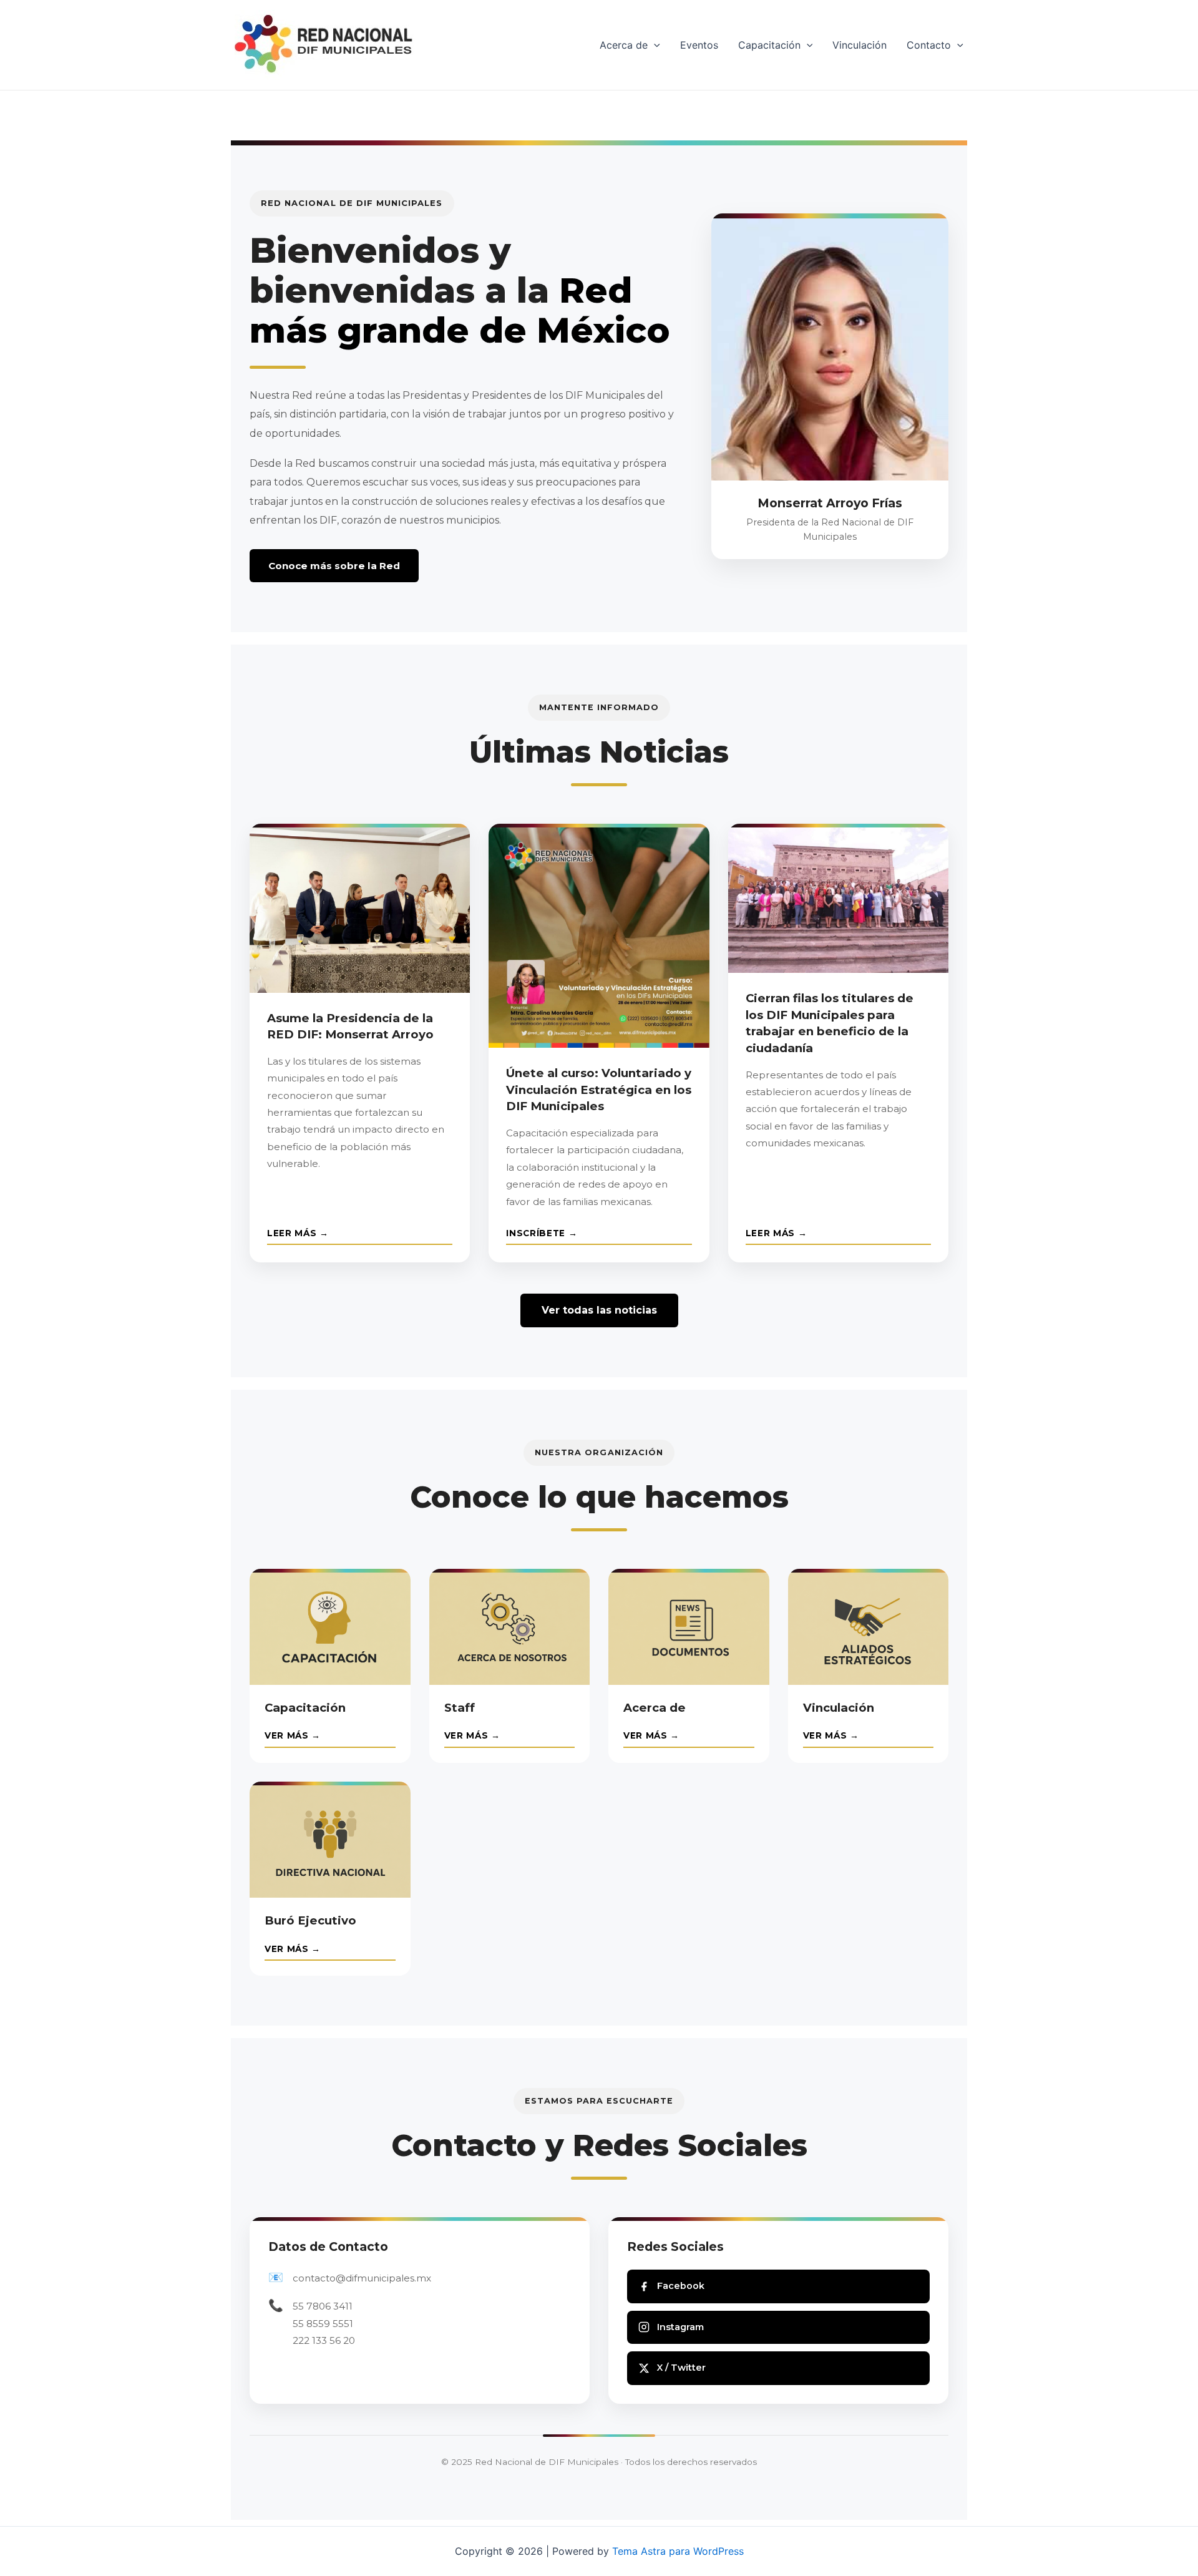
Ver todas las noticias (599, 1310)
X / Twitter (681, 2368)
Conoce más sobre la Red (334, 566)
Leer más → (298, 1233)
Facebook (681, 2286)
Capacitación (769, 45)
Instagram (680, 2327)
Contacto (929, 45)
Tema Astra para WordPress (678, 2551)
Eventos (699, 45)
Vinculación (860, 45)
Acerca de (624, 45)
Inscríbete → (542, 1233)
